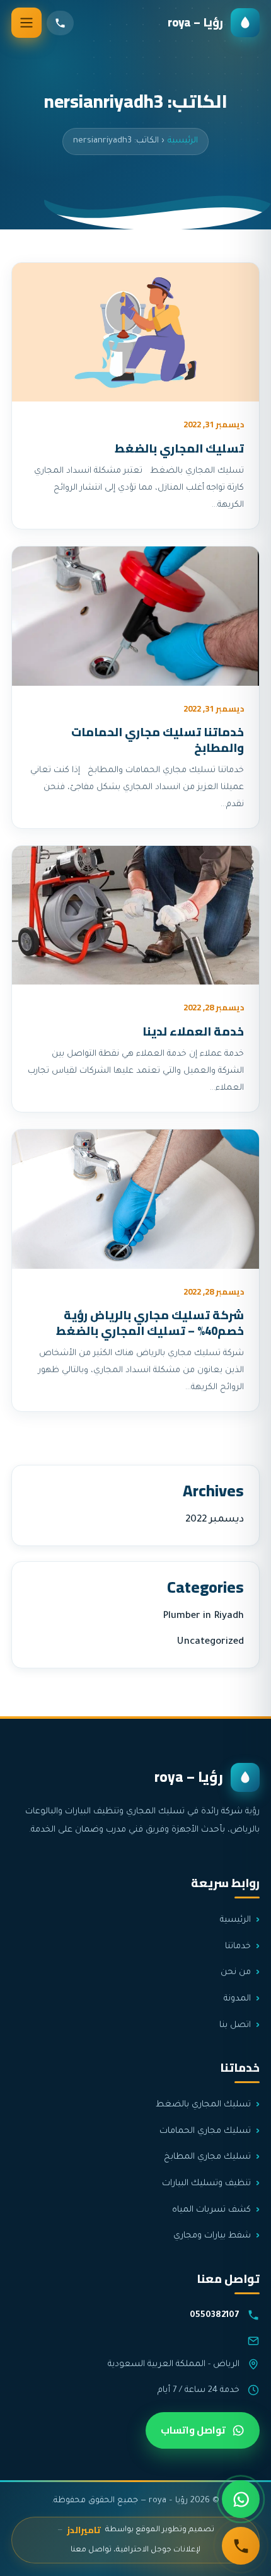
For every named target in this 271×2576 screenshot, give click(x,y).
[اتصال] (241, 2546)
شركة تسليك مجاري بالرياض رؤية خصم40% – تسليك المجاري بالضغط (150, 1323)
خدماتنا (238, 1947)
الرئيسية (183, 141)
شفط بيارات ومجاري (212, 2236)
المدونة (237, 1999)
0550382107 (215, 2315)
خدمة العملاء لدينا (193, 1031)
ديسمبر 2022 (215, 1520)
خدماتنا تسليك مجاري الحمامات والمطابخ (158, 740)
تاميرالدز (84, 2530)
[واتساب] (241, 2499)
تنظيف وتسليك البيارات (206, 2184)
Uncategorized (210, 1642)
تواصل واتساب (193, 2430)
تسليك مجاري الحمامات (205, 2131)
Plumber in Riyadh (203, 1616)
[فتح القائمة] (26, 23)
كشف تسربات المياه (211, 2210)
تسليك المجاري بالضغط (179, 448)
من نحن (236, 1972)
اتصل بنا (235, 2025)
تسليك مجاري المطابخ (207, 2157)
